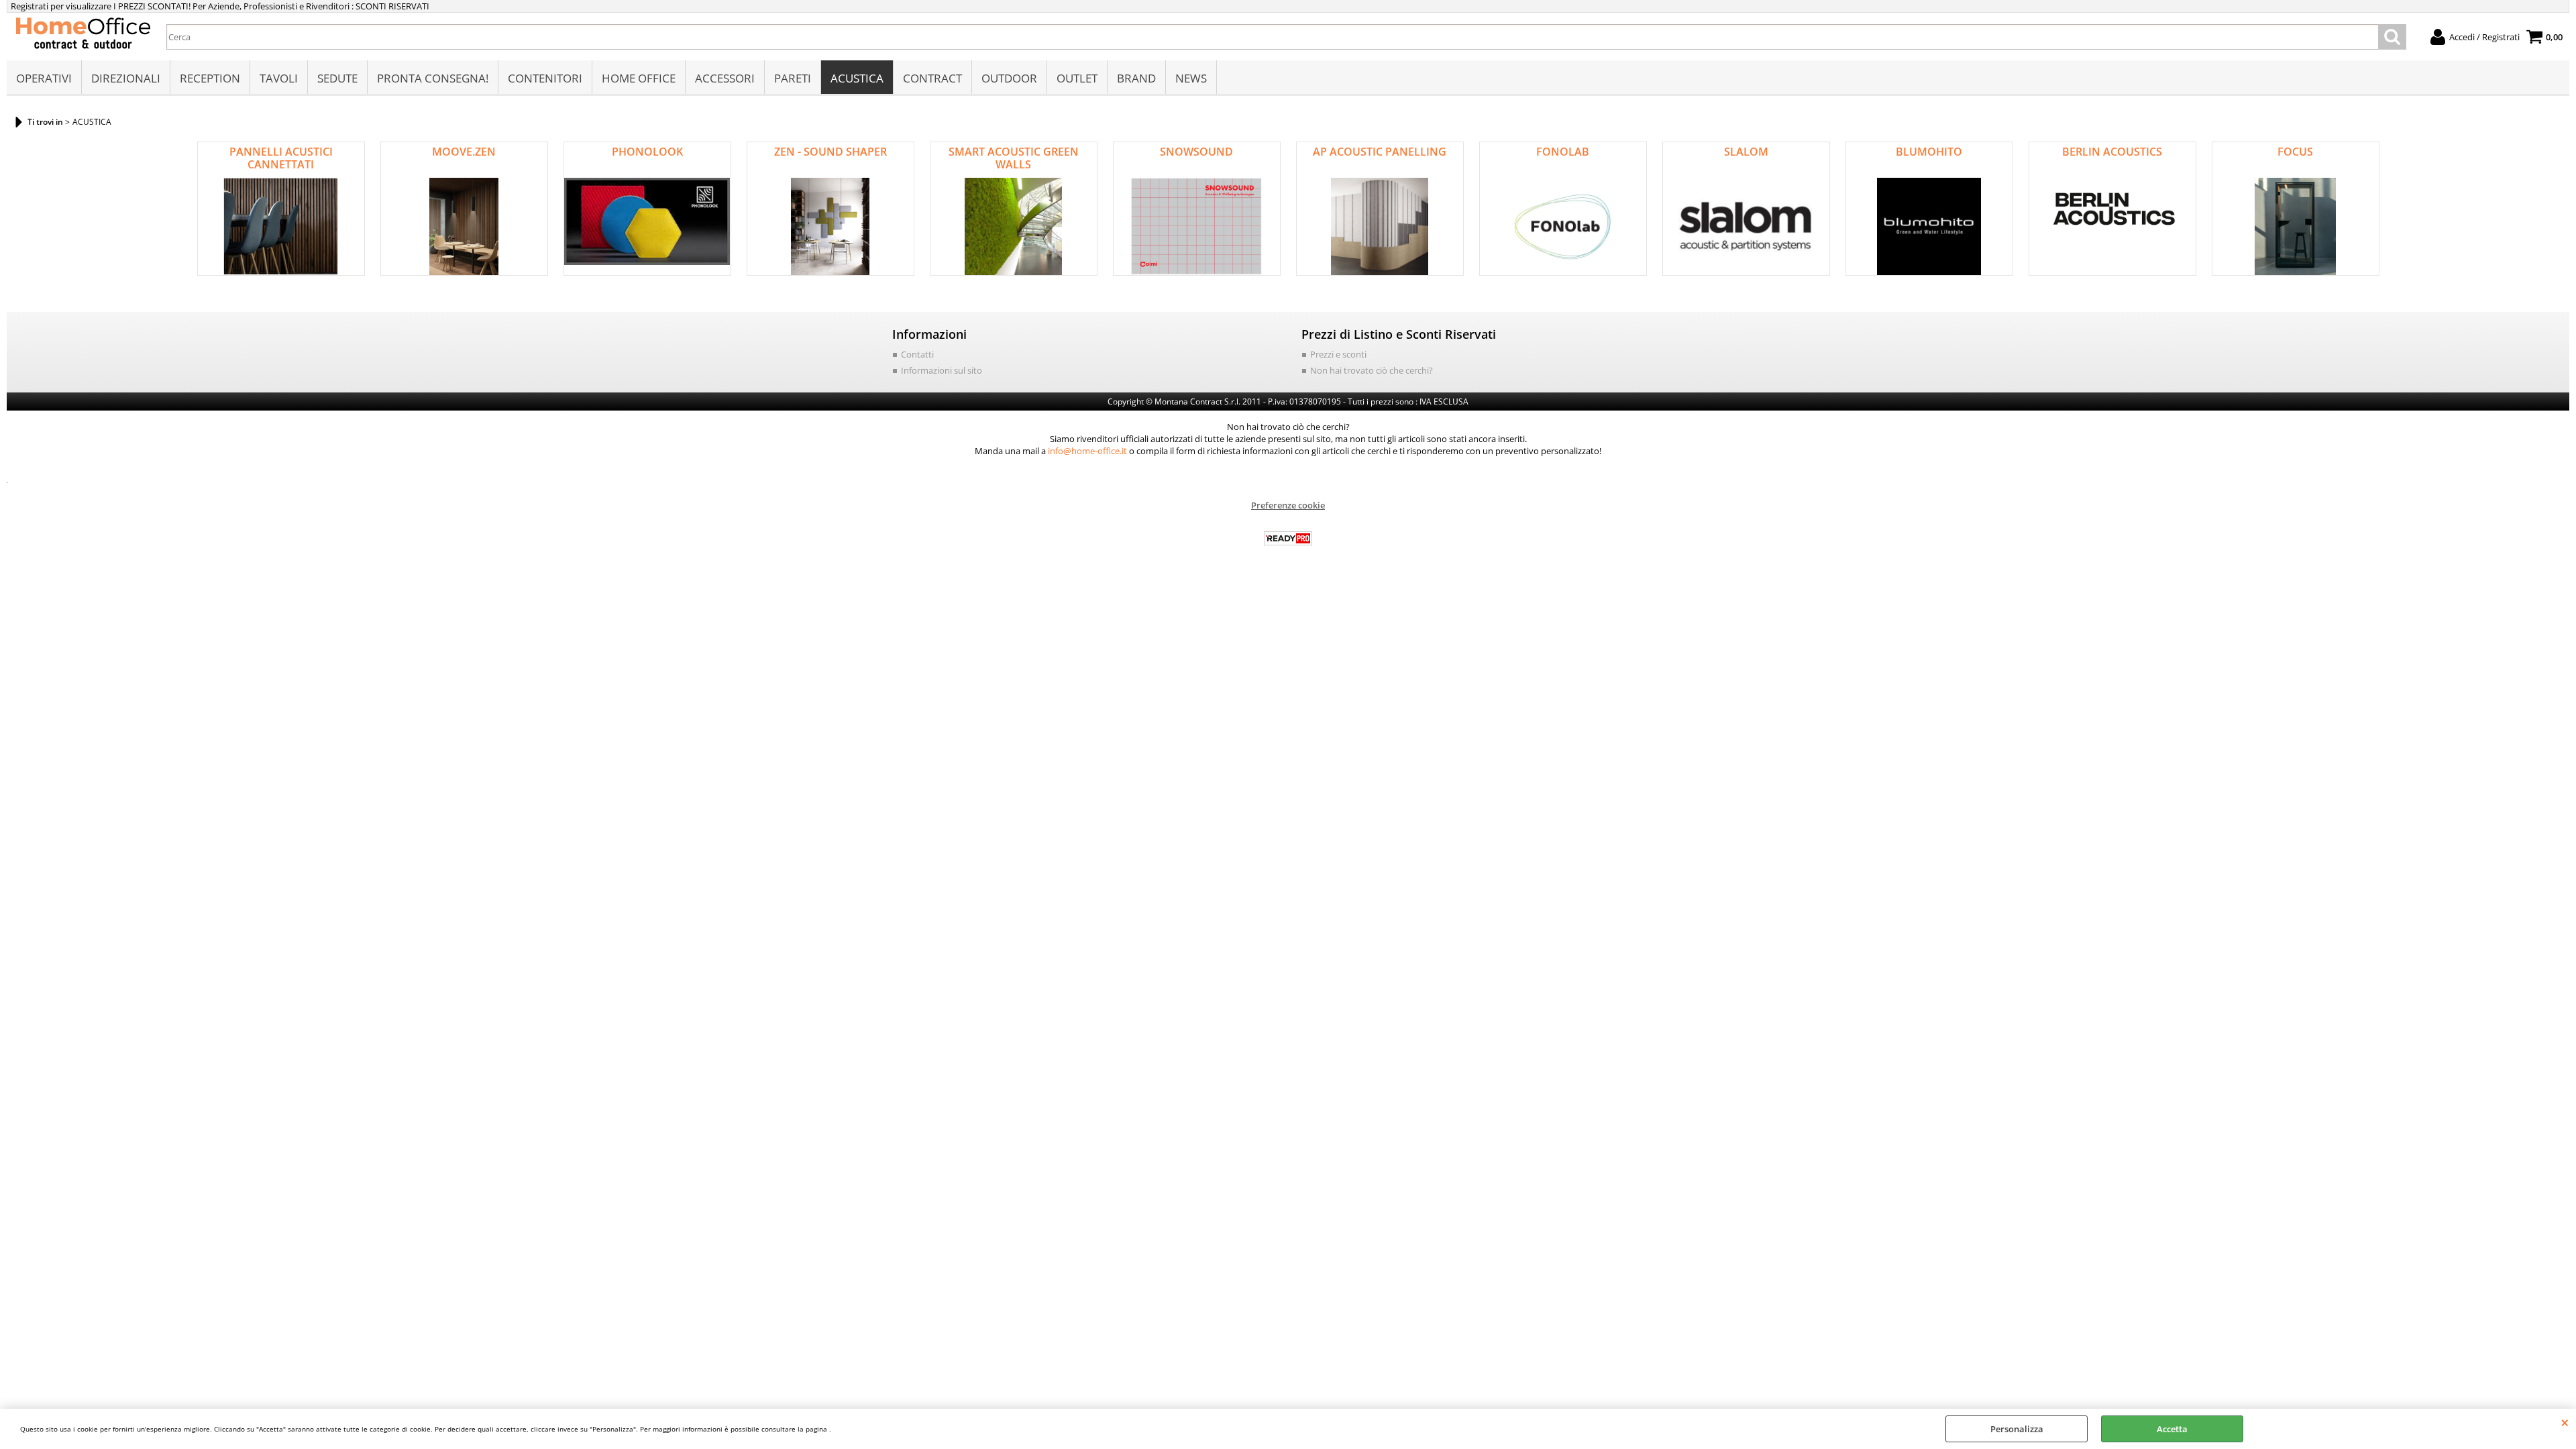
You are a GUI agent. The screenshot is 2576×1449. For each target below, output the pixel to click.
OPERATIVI (44, 78)
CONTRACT (932, 78)
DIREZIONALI (126, 78)
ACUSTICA (857, 78)
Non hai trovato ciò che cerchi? (1372, 370)
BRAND (1136, 78)
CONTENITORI (545, 78)
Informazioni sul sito (942, 370)
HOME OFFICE (639, 78)
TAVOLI (279, 78)
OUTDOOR (1009, 78)
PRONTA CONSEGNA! (433, 78)
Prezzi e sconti (1338, 354)
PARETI (793, 78)
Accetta (2172, 1429)
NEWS (1191, 78)
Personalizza (2017, 1429)
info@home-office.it (1087, 451)
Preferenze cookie (1288, 505)
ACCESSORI (725, 78)
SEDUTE (337, 78)
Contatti (917, 354)
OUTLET (1077, 78)
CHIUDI (2565, 1422)
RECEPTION (210, 78)
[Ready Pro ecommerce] (1288, 538)
